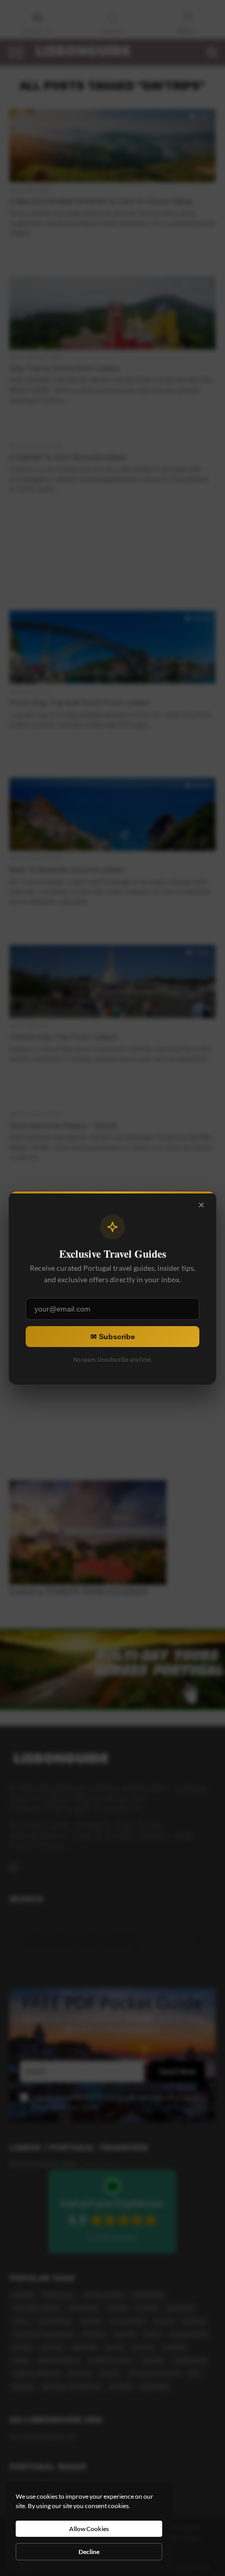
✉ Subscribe (113, 1337)
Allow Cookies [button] (89, 2529)
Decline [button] (89, 2552)
